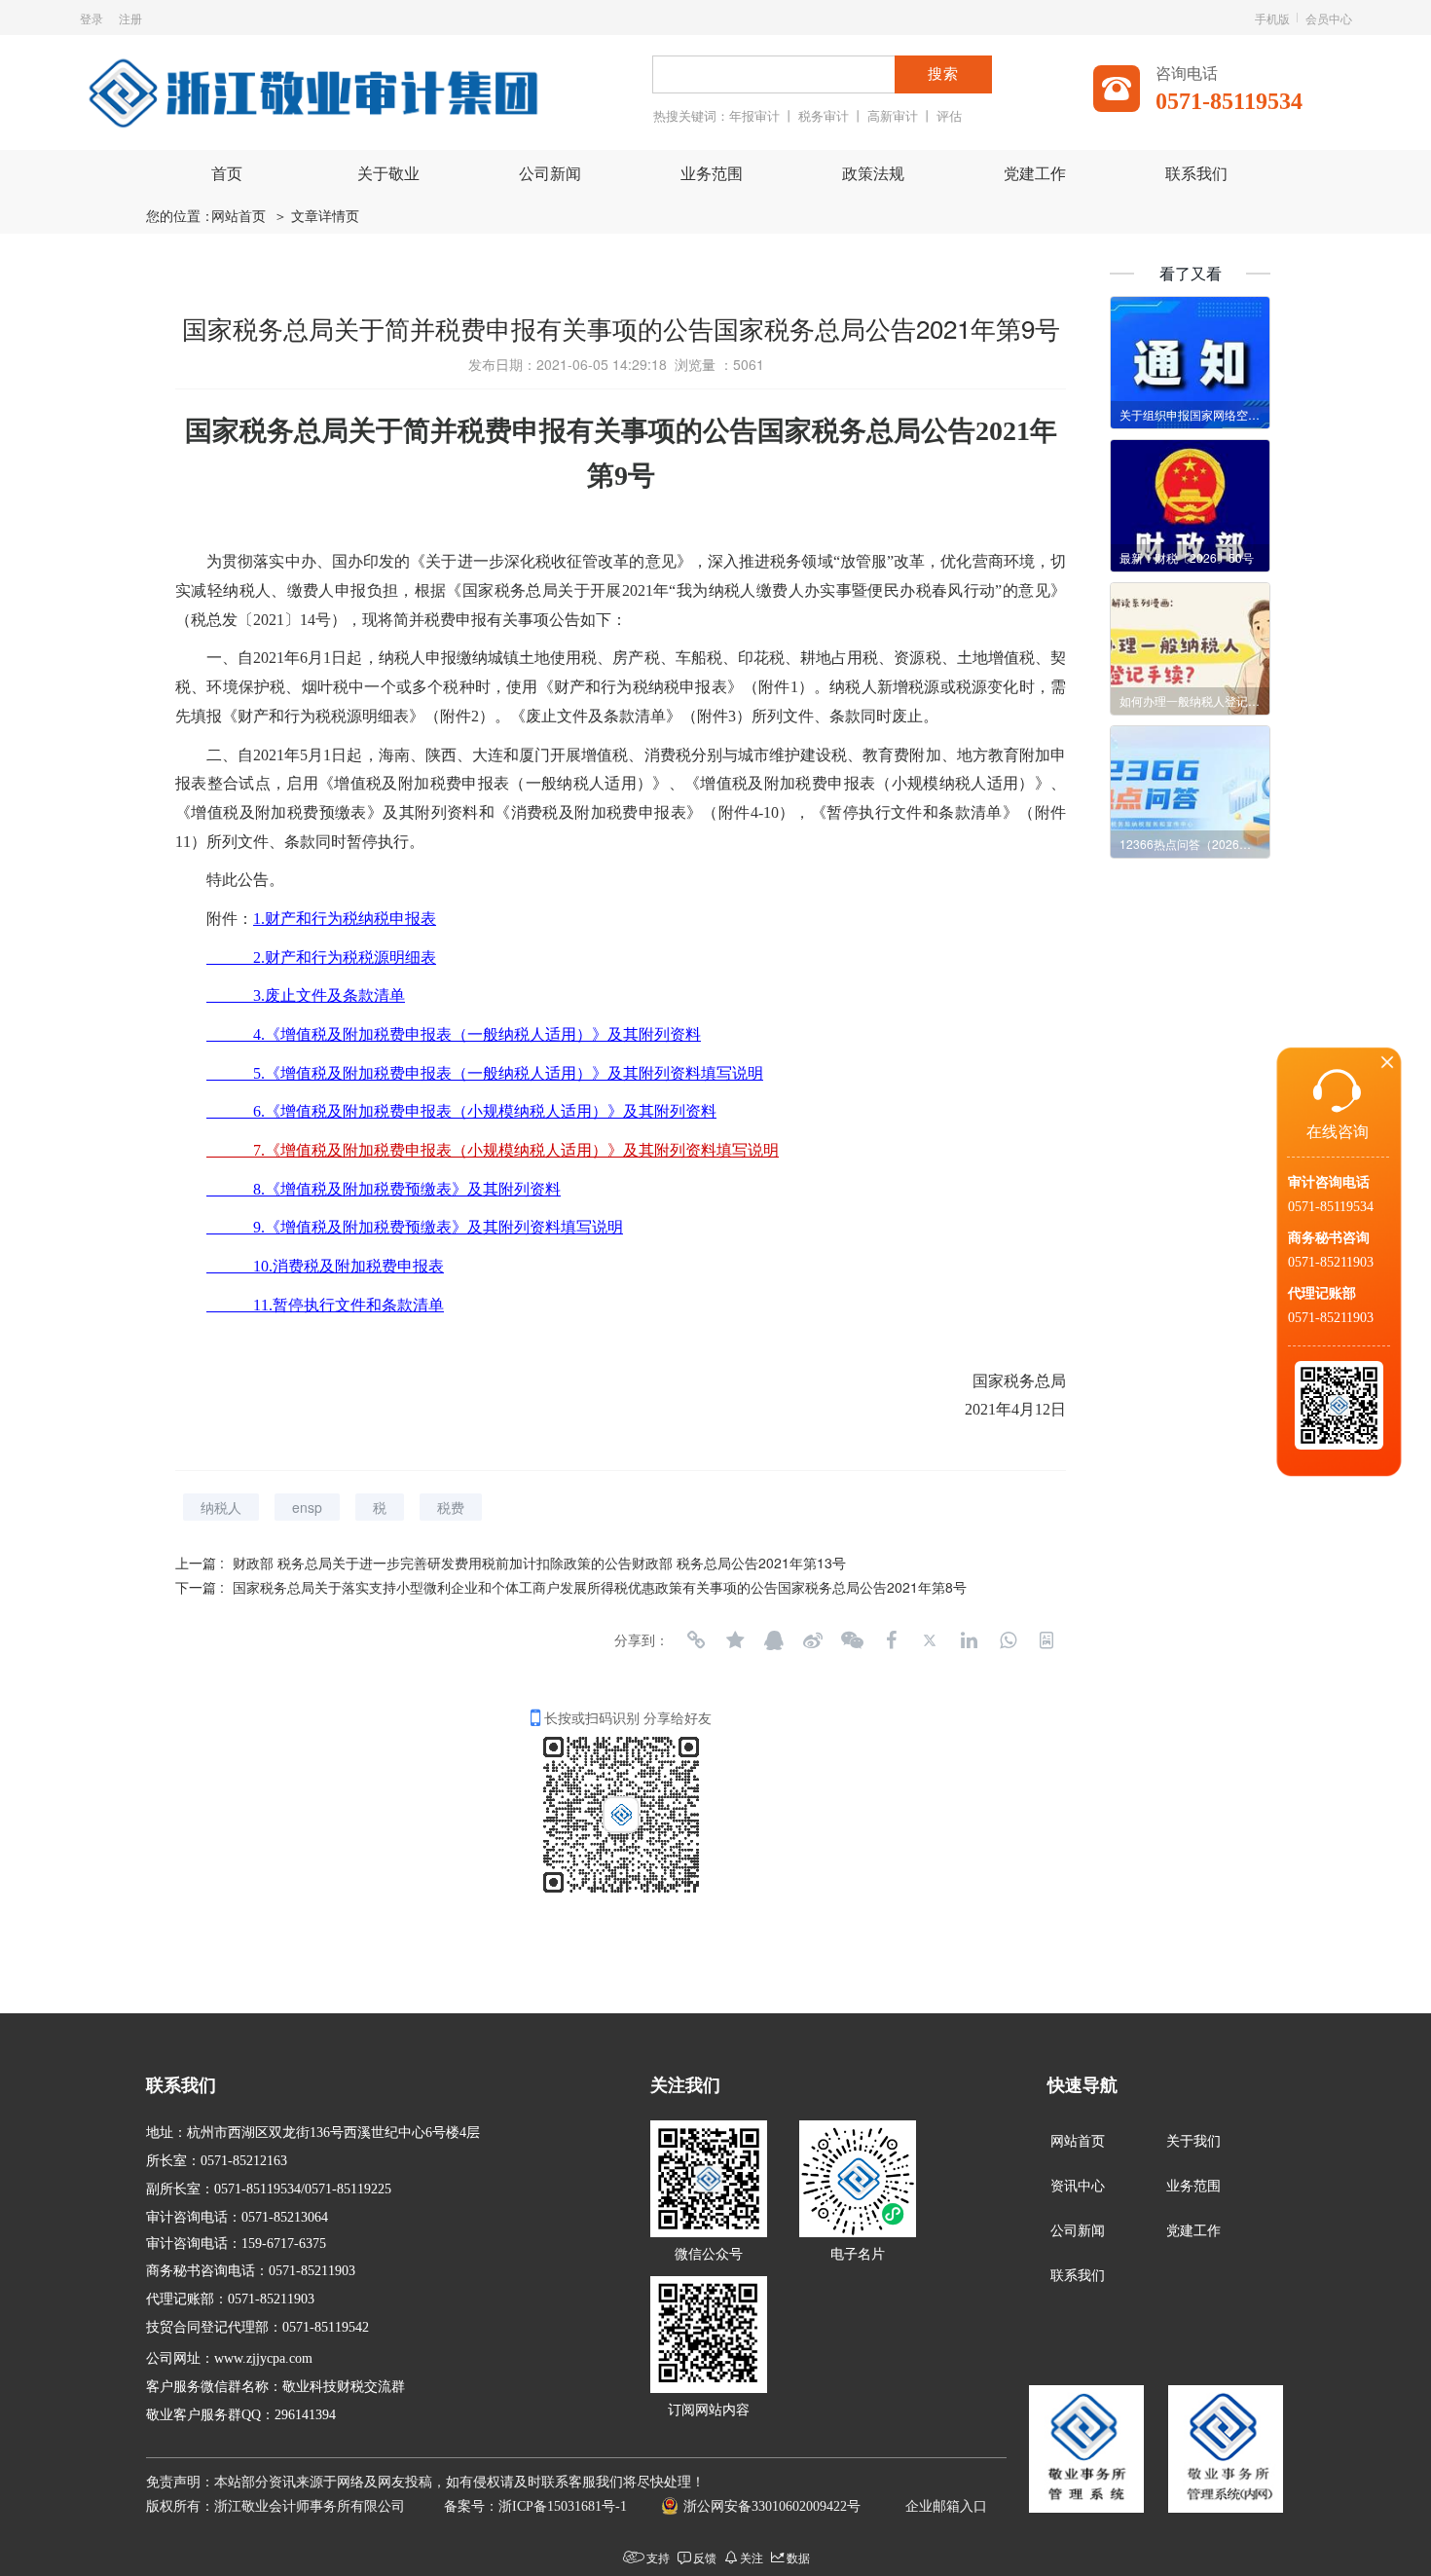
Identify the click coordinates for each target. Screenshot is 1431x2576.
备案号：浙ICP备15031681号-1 (535, 2506)
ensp (307, 1507)
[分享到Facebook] (891, 1640)
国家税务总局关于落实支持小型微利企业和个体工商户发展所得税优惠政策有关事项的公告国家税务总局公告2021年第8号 (600, 1587)
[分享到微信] (852, 1640)
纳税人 (221, 1507)
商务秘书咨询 (1329, 1238)
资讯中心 (1078, 2186)
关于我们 (1193, 2141)
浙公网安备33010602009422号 (772, 2506)
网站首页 (238, 217)
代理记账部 (1322, 1293)
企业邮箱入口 (946, 2506)
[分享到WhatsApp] (1008, 1640)
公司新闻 (550, 174)
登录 (92, 18)
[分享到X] (930, 1640)
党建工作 (1035, 174)
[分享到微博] (813, 1640)
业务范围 (712, 174)
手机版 (1272, 18)
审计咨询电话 (1329, 1182)
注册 (130, 18)
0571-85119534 (1331, 1207)
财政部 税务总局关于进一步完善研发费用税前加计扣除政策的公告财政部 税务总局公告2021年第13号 (539, 1563)
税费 (451, 1507)
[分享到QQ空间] (735, 1640)
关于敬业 (388, 174)
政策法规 (873, 174)
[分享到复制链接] (696, 1640)
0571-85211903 (1331, 1262)
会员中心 (1329, 18)
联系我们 (1196, 174)
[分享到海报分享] (1046, 1640)
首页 (227, 174)
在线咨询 (1338, 1132)
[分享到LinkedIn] (969, 1640)
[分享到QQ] (774, 1640)
